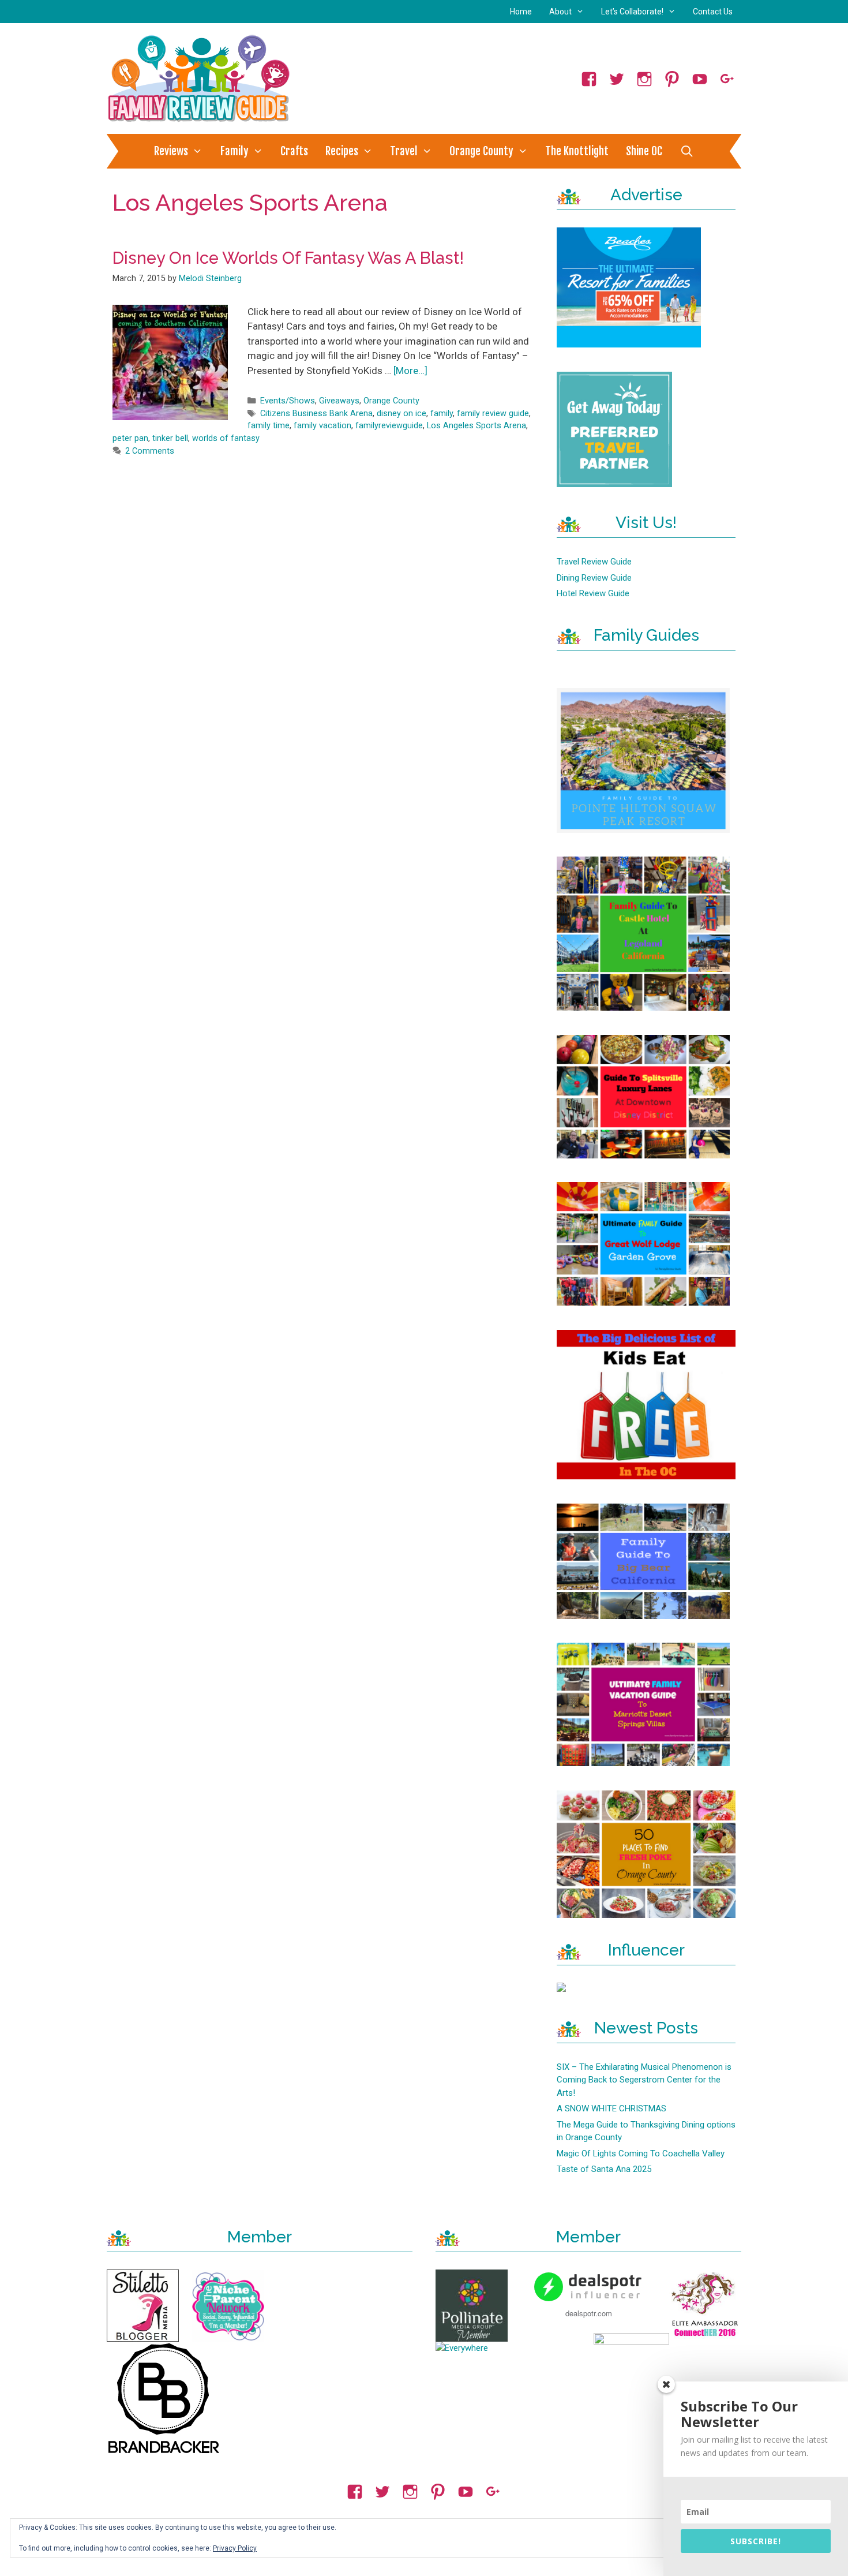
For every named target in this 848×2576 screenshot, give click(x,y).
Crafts (294, 151)
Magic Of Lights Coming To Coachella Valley (641, 2153)
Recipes (342, 151)
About (560, 12)
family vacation (322, 426)
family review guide (493, 414)
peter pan (130, 438)
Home (521, 12)
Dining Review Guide (594, 578)
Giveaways (339, 401)
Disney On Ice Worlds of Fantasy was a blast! (288, 258)
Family (234, 151)
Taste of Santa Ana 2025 (604, 2169)
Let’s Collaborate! (632, 12)
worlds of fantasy (226, 438)
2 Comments (150, 451)
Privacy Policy (235, 2548)
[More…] (410, 371)
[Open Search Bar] (686, 151)
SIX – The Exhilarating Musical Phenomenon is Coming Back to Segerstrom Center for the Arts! (644, 2080)
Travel (404, 151)
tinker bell (170, 438)
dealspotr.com (589, 2313)
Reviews (171, 151)
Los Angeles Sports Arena (476, 426)
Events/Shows (288, 401)
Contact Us (713, 12)
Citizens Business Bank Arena (316, 414)
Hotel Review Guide (593, 593)
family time (269, 426)
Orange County (481, 151)
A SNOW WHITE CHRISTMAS (611, 2108)
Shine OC (644, 151)
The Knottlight (577, 151)
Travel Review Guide (594, 562)
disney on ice (402, 414)
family (442, 414)
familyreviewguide (389, 426)
